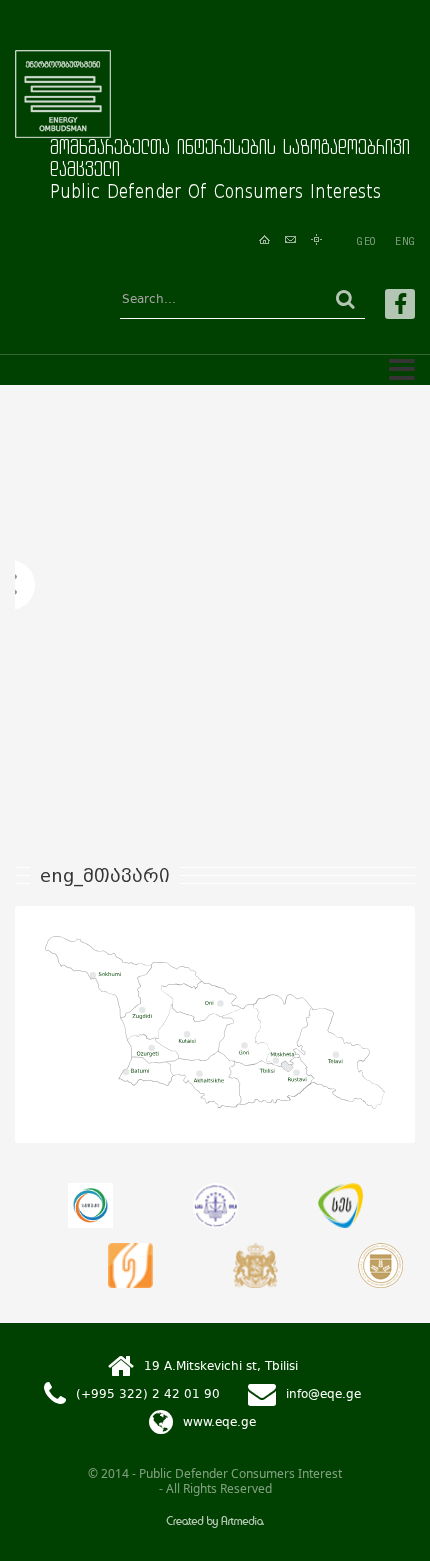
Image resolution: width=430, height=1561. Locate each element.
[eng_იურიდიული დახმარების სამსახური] (130, 1265)
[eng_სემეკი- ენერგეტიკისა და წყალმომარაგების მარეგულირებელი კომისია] (90, 1205)
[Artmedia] (215, 1523)
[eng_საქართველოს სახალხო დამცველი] (255, 1265)
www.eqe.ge (219, 1422)
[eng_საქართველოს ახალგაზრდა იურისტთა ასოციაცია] (215, 1205)
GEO (366, 241)
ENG (405, 241)
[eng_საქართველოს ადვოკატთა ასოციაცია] (380, 1265)
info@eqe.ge (323, 1394)
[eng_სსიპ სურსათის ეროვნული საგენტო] (340, 1205)
